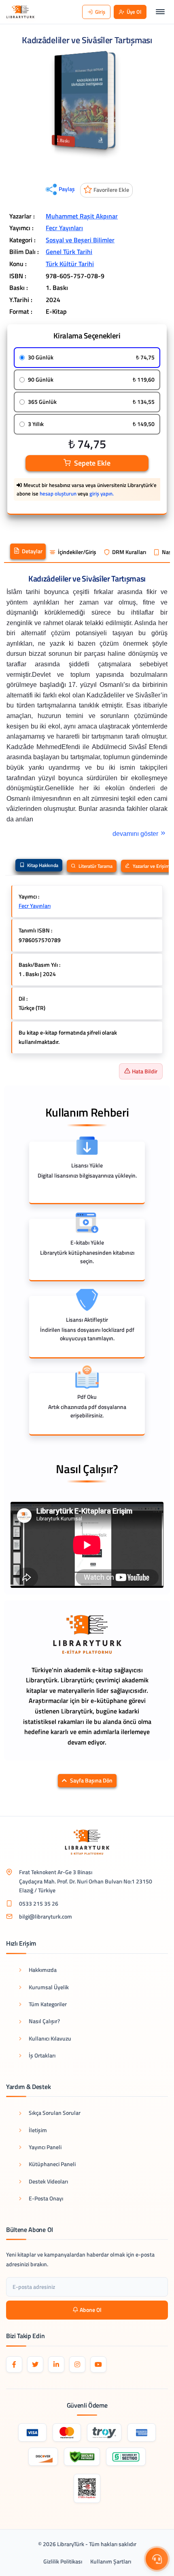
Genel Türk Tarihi (69, 252)
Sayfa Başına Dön (91, 1780)
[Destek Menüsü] (157, 2559)
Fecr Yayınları (64, 228)
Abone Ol (91, 2310)
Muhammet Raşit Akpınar (82, 216)
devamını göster (136, 834)
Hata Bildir (145, 1071)
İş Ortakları (42, 2055)
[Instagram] (77, 2364)
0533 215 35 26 (39, 1903)
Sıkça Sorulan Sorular (55, 2113)
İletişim (38, 2130)
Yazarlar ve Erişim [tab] (151, 866)
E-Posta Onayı (46, 2198)
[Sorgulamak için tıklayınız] (87, 2488)
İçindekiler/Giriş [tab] (77, 552)
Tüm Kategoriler (48, 2004)
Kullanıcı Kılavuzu (50, 2038)
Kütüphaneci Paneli (52, 2164)
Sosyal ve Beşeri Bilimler (80, 240)
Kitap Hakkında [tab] (42, 865)
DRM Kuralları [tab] (129, 552)
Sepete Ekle (92, 463)
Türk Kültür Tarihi (70, 264)
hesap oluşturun (58, 493)
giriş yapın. (102, 493)
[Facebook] (14, 2364)
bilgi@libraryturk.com (46, 1916)
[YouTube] (98, 2364)
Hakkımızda (43, 1970)
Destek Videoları (48, 2181)
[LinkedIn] (56, 2364)
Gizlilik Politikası (63, 2561)
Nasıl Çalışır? (44, 2021)
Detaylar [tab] (32, 551)
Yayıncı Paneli (45, 2147)
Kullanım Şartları (111, 2561)
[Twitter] (35, 2364)
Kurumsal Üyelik (49, 1987)
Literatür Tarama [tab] (95, 866)
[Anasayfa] (20, 12)
